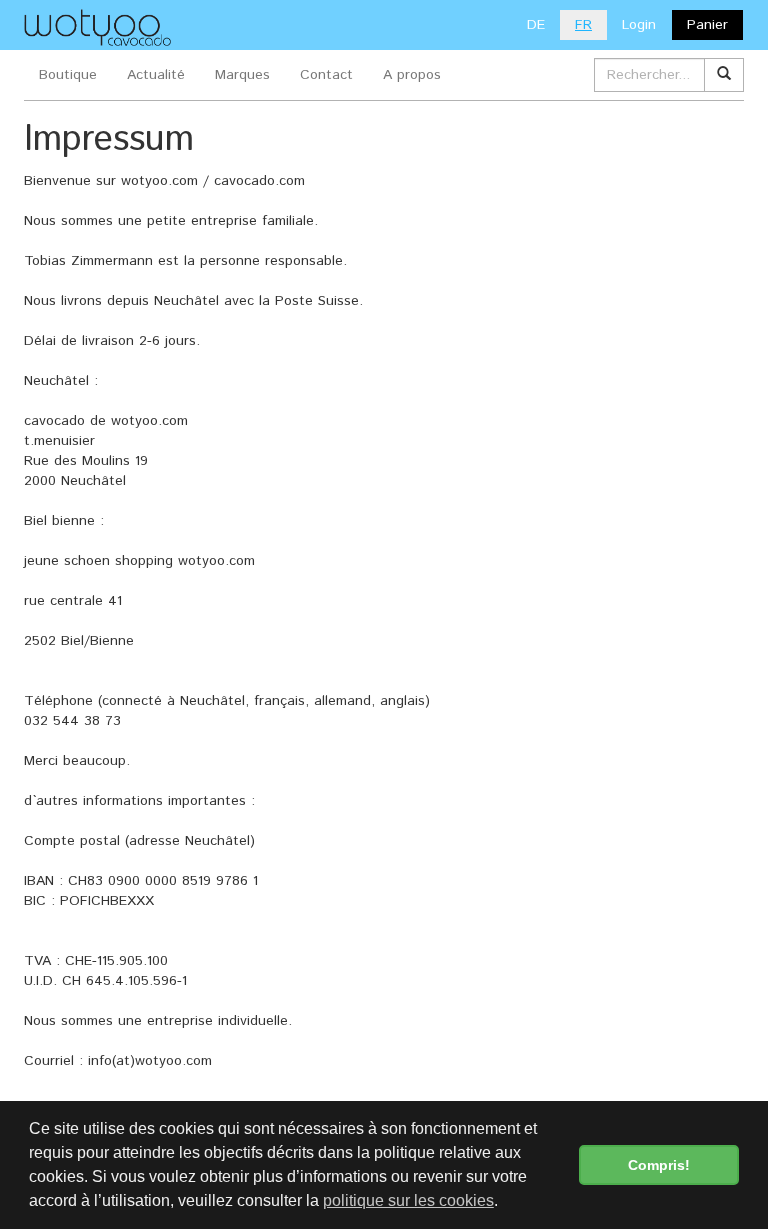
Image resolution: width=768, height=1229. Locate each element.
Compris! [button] (659, 1165)
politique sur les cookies (408, 1200)
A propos (412, 75)
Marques (242, 75)
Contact (326, 75)
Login (639, 25)
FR (583, 25)
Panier (707, 25)
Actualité (156, 75)
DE (536, 25)
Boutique (68, 75)
